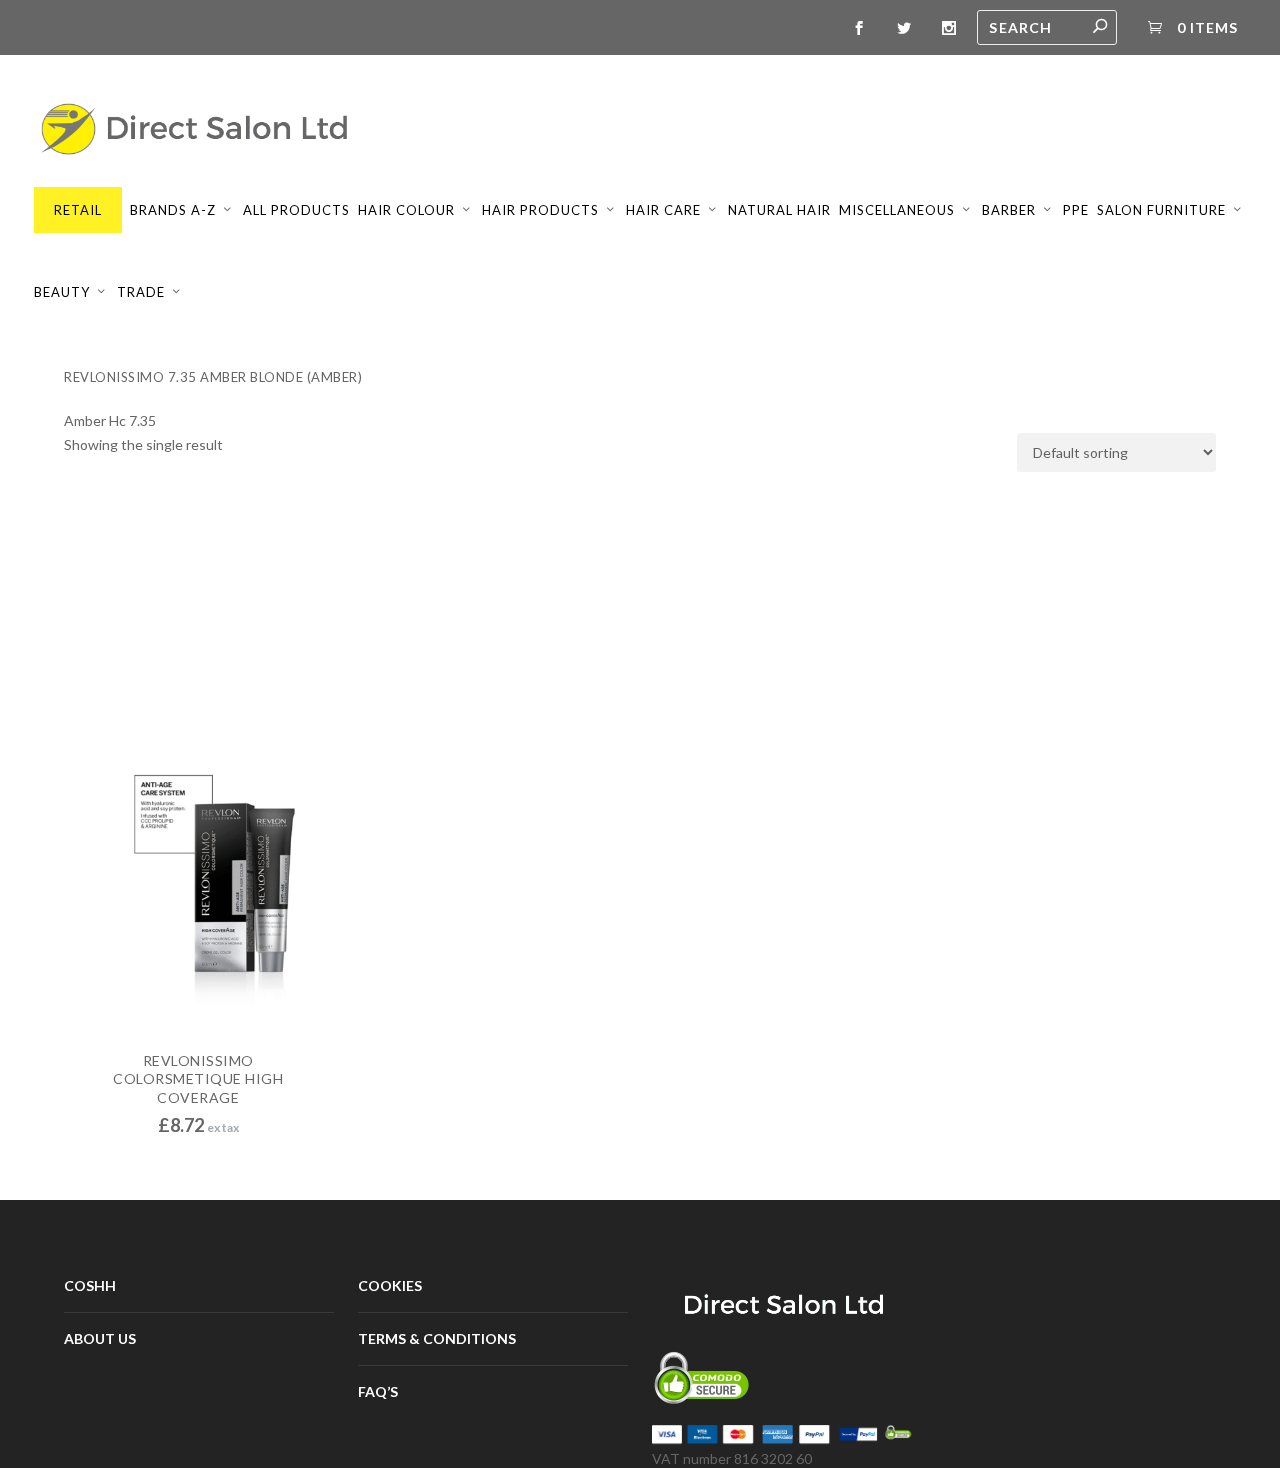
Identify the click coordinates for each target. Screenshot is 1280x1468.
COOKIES (390, 1285)
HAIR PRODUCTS (540, 210)
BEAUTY (62, 292)
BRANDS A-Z (173, 210)
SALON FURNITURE (1161, 210)
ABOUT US (100, 1338)
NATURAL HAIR (779, 210)
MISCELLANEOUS (897, 210)
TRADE (141, 292)
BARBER (1009, 210)
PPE (1076, 210)
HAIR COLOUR (406, 210)
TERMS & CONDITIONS (437, 1338)
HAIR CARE (663, 210)
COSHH (90, 1285)
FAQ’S (378, 1391)
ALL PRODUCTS (296, 210)
